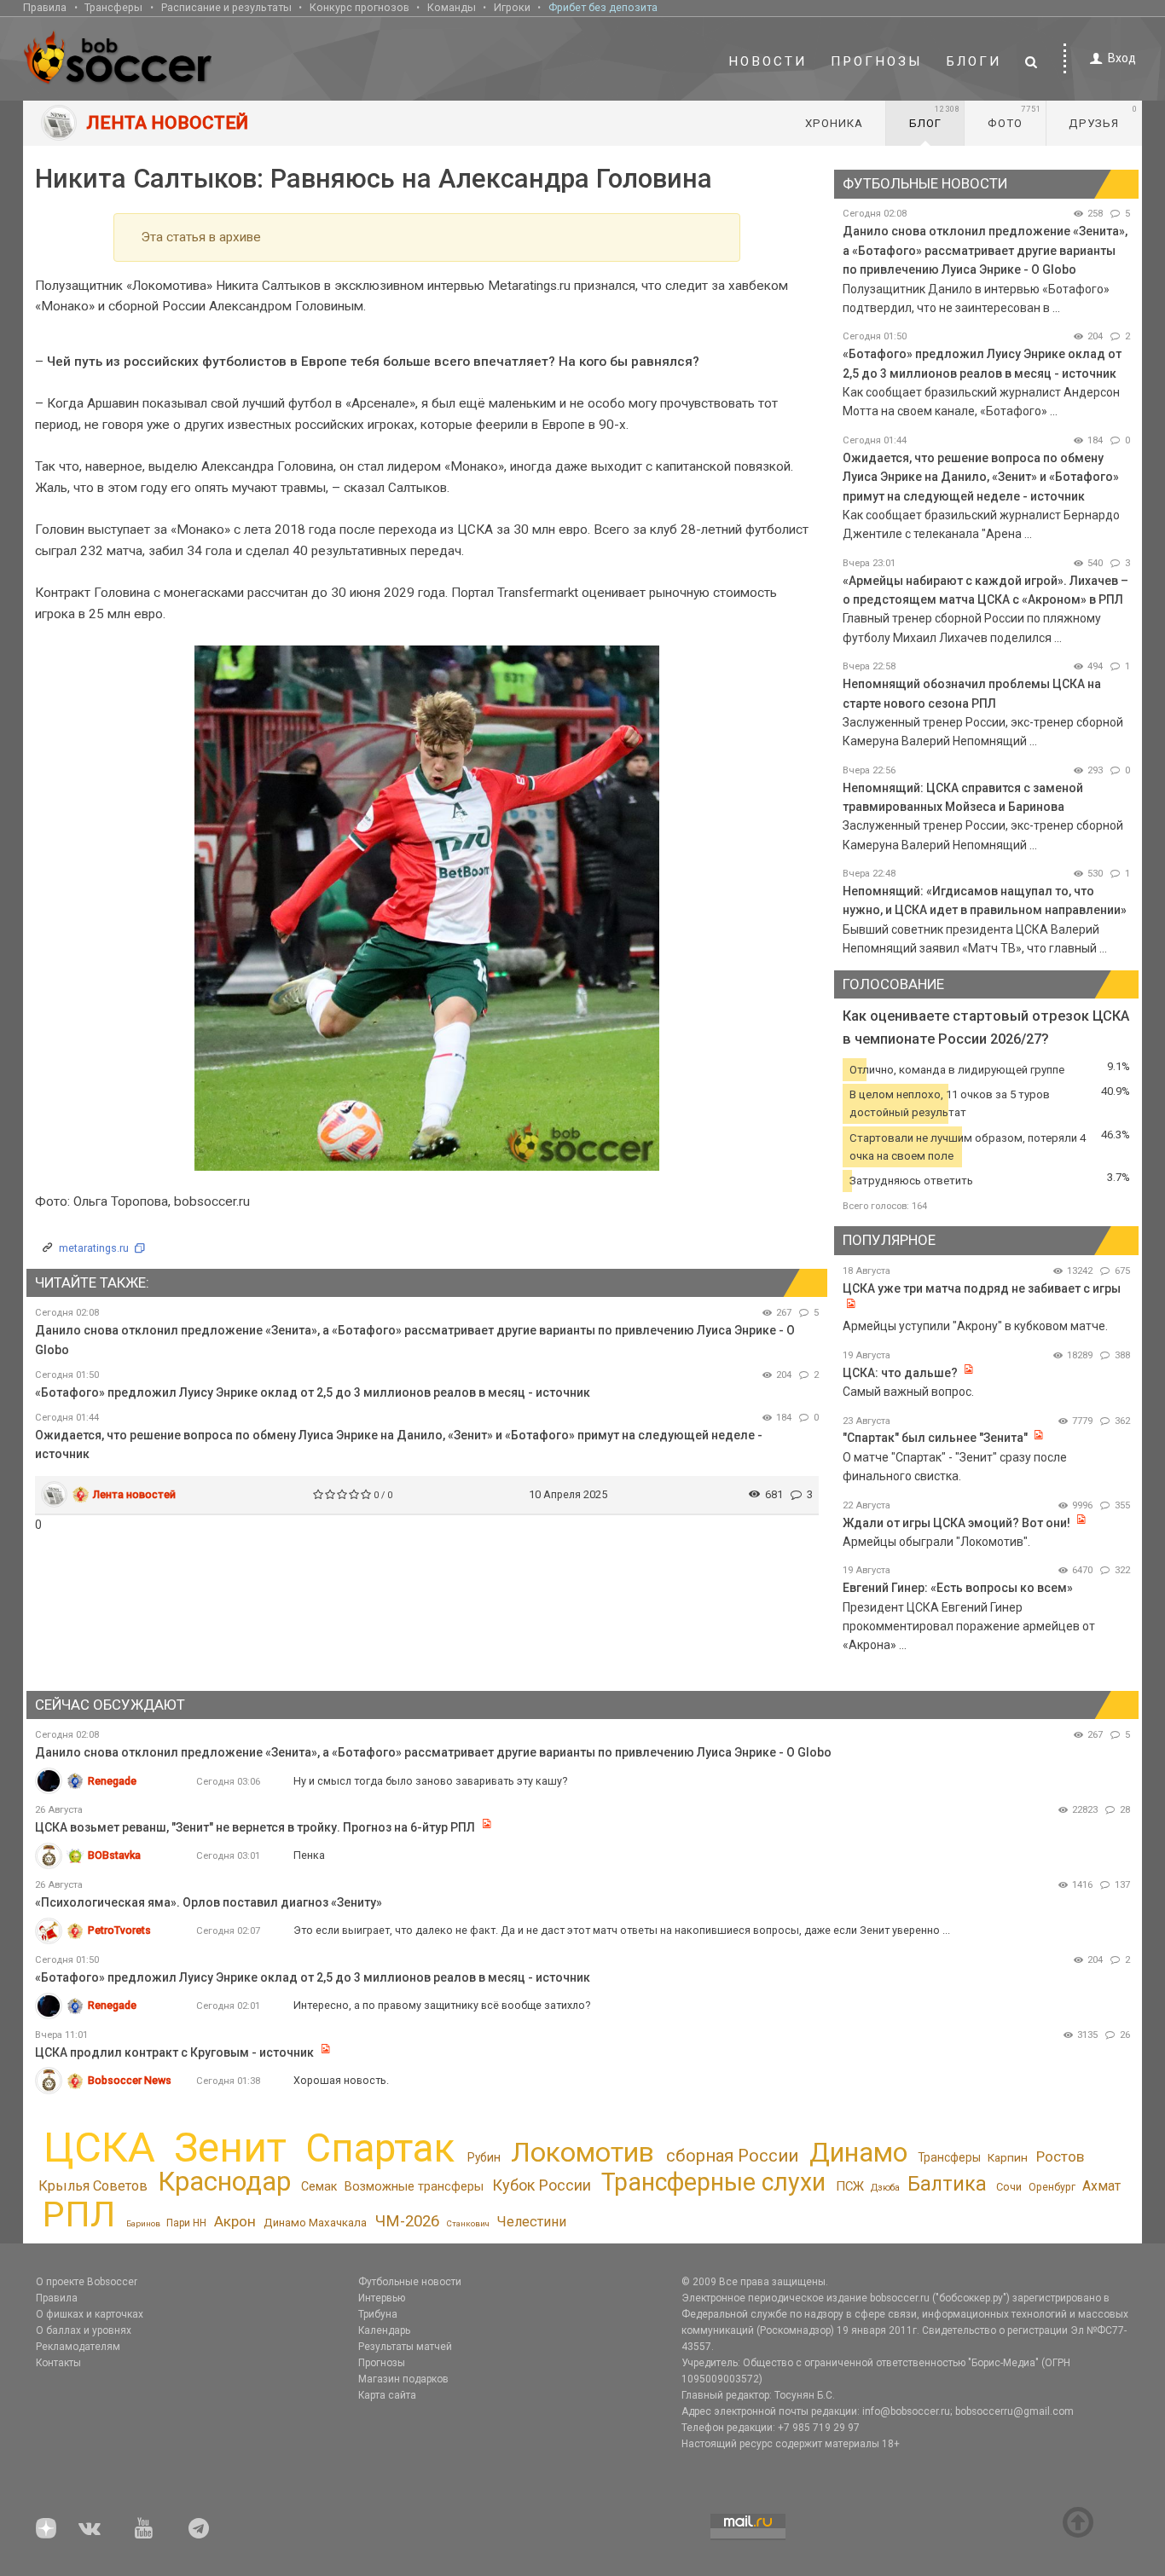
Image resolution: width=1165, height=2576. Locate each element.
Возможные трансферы (414, 2186)
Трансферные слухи (713, 2182)
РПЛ (79, 2214)
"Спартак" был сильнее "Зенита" (935, 1438)
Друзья (1103, 117)
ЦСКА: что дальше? (900, 1373)
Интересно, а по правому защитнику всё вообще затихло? (442, 2005)
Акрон (235, 2221)
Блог (935, 117)
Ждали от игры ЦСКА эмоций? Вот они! (956, 1523)
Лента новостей (134, 1494)
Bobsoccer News (130, 2080)
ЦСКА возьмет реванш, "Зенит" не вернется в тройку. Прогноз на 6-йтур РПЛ (255, 1827)
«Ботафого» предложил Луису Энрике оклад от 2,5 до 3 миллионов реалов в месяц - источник (313, 1392)
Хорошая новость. (341, 2080)
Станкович (468, 2223)
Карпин (1008, 2157)
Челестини (531, 2222)
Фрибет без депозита (603, 7)
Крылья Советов (93, 2186)
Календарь (384, 2330)
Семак (319, 2186)
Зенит (230, 2148)
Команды (452, 7)
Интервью (382, 2298)
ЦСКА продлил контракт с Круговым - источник (174, 2052)
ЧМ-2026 (407, 2221)
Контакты (58, 2363)
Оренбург (1052, 2187)
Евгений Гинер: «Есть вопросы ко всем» (958, 1588)
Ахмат (1101, 2186)
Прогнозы (877, 61)
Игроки (512, 7)
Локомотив (582, 2152)
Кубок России (542, 2185)
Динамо (858, 2153)
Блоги (974, 61)
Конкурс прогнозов (359, 7)
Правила (45, 7)
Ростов (1060, 2156)
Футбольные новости (410, 2282)
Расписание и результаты (226, 7)
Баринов (143, 2223)
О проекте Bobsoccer (87, 2282)
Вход (1122, 58)
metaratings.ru (94, 1248)
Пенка (309, 1855)
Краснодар (224, 2182)
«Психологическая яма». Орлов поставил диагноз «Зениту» (209, 1902)
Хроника (834, 123)
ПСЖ (850, 2186)
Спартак (380, 2148)
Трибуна (378, 2314)
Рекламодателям (78, 2347)
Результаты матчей (405, 2347)
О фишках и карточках (90, 2314)
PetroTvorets (119, 1930)
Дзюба (885, 2188)
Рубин (484, 2157)
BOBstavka (114, 1855)
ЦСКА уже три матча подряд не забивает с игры (982, 1288)
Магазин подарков (403, 2379)
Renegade (112, 1781)
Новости (768, 61)
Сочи (1009, 2187)
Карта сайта (387, 2395)
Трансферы (113, 7)
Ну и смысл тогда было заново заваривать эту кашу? (430, 1781)
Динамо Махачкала (315, 2223)
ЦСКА (99, 2148)
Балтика (947, 2184)
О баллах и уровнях (84, 2330)
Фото (1014, 117)
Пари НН (186, 2223)
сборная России (732, 2156)
